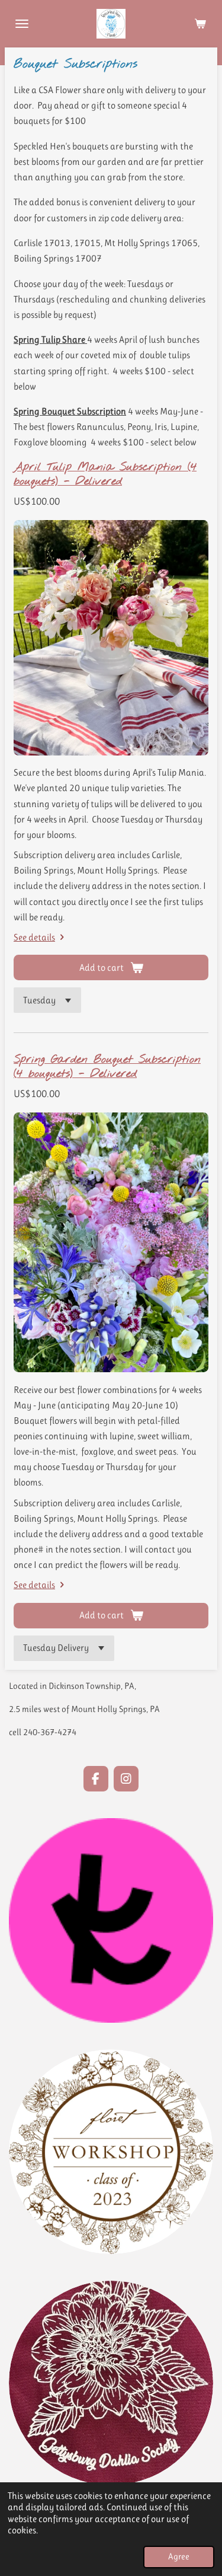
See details (34, 937)
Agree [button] (179, 2557)
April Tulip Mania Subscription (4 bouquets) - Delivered (105, 474)
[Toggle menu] (22, 24)
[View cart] (200, 24)
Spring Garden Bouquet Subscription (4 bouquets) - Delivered (107, 1067)
